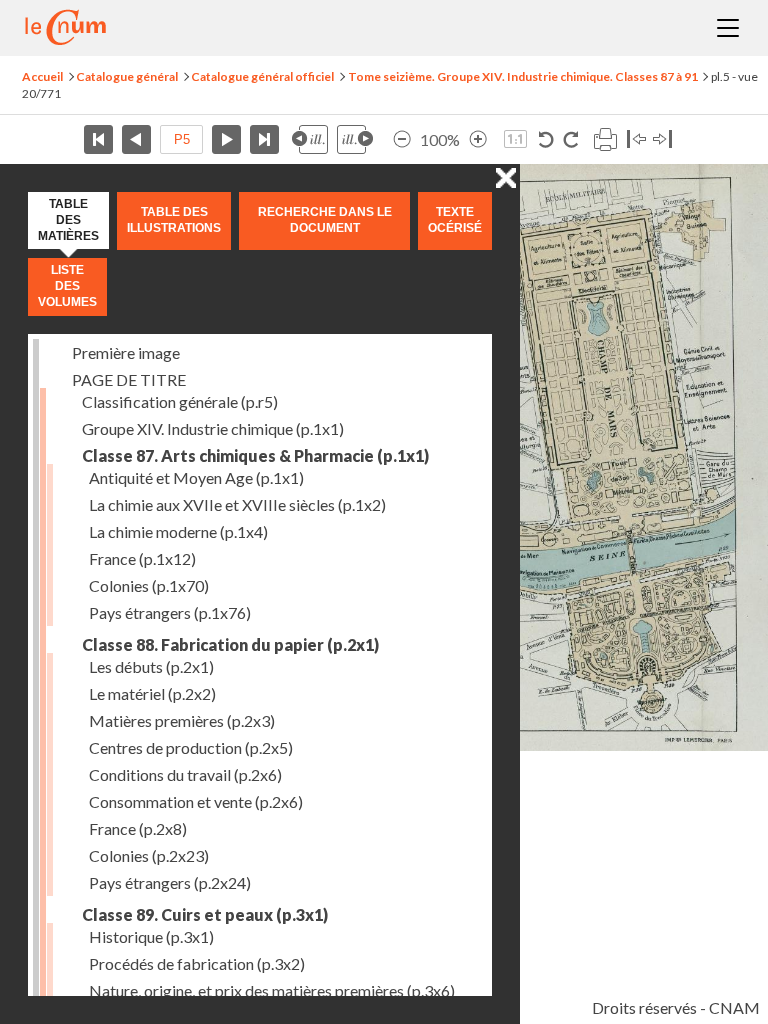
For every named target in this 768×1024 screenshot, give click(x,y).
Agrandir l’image (478, 139)
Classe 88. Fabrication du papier (230, 644)
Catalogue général (127, 76)
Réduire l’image (402, 139)
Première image (126, 352)
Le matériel (152, 693)
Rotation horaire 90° (570, 139)
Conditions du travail (185, 774)
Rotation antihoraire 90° (546, 139)
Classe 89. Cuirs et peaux (205, 914)
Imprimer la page (605, 139)
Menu (728, 28)
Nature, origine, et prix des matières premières (272, 990)
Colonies (149, 585)
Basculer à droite (662, 139)
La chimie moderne (178, 531)
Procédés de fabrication (197, 963)
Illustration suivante (355, 139)
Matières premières (182, 720)
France (142, 558)
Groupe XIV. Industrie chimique (213, 428)
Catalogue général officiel (262, 76)
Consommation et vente (196, 801)
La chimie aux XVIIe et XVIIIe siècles (237, 504)
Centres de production (191, 747)
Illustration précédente (310, 139)
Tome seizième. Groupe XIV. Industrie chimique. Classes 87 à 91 (523, 76)
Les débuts (151, 666)
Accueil (42, 76)
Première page (98, 139)
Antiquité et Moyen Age (196, 477)
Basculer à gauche (636, 139)
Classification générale (180, 401)
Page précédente (136, 139)
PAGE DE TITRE (129, 379)
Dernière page (264, 139)
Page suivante (226, 139)
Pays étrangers (170, 612)
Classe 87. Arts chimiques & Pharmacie (255, 455)
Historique (151, 936)
